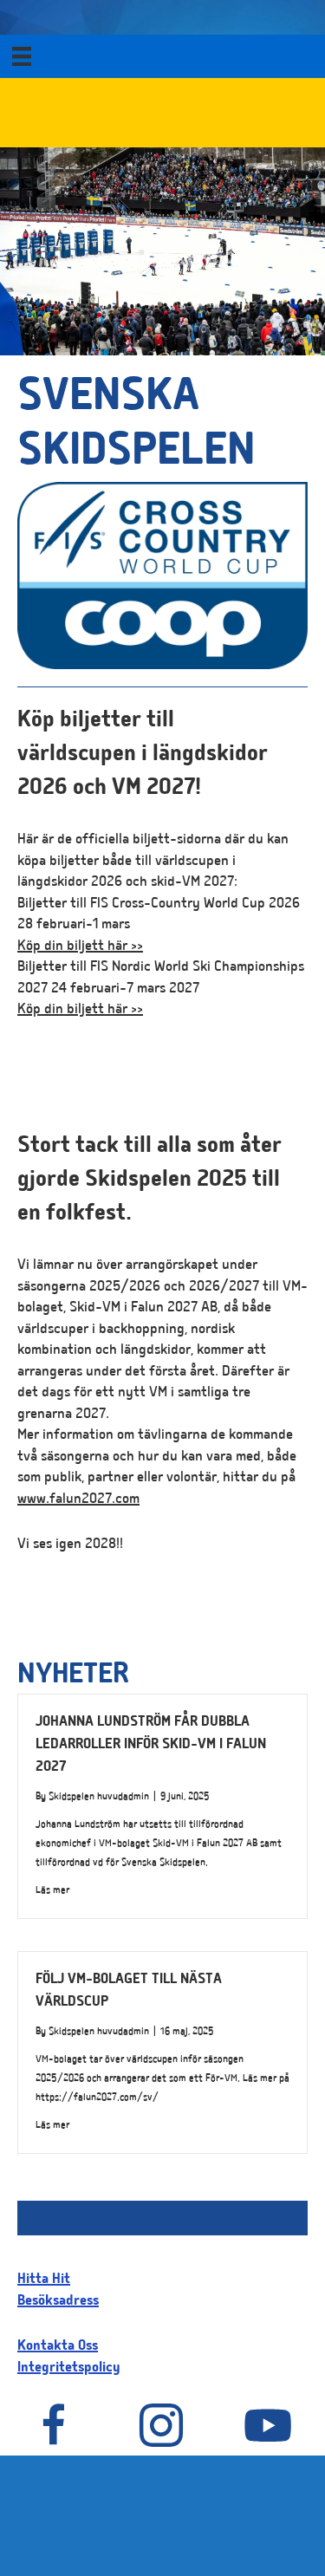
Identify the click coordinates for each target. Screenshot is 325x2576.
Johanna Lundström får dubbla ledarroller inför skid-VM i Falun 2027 (151, 1746)
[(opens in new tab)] (162, 667)
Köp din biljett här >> (80, 947)
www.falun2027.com (78, 1500)
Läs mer (52, 1890)
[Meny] (22, 56)
